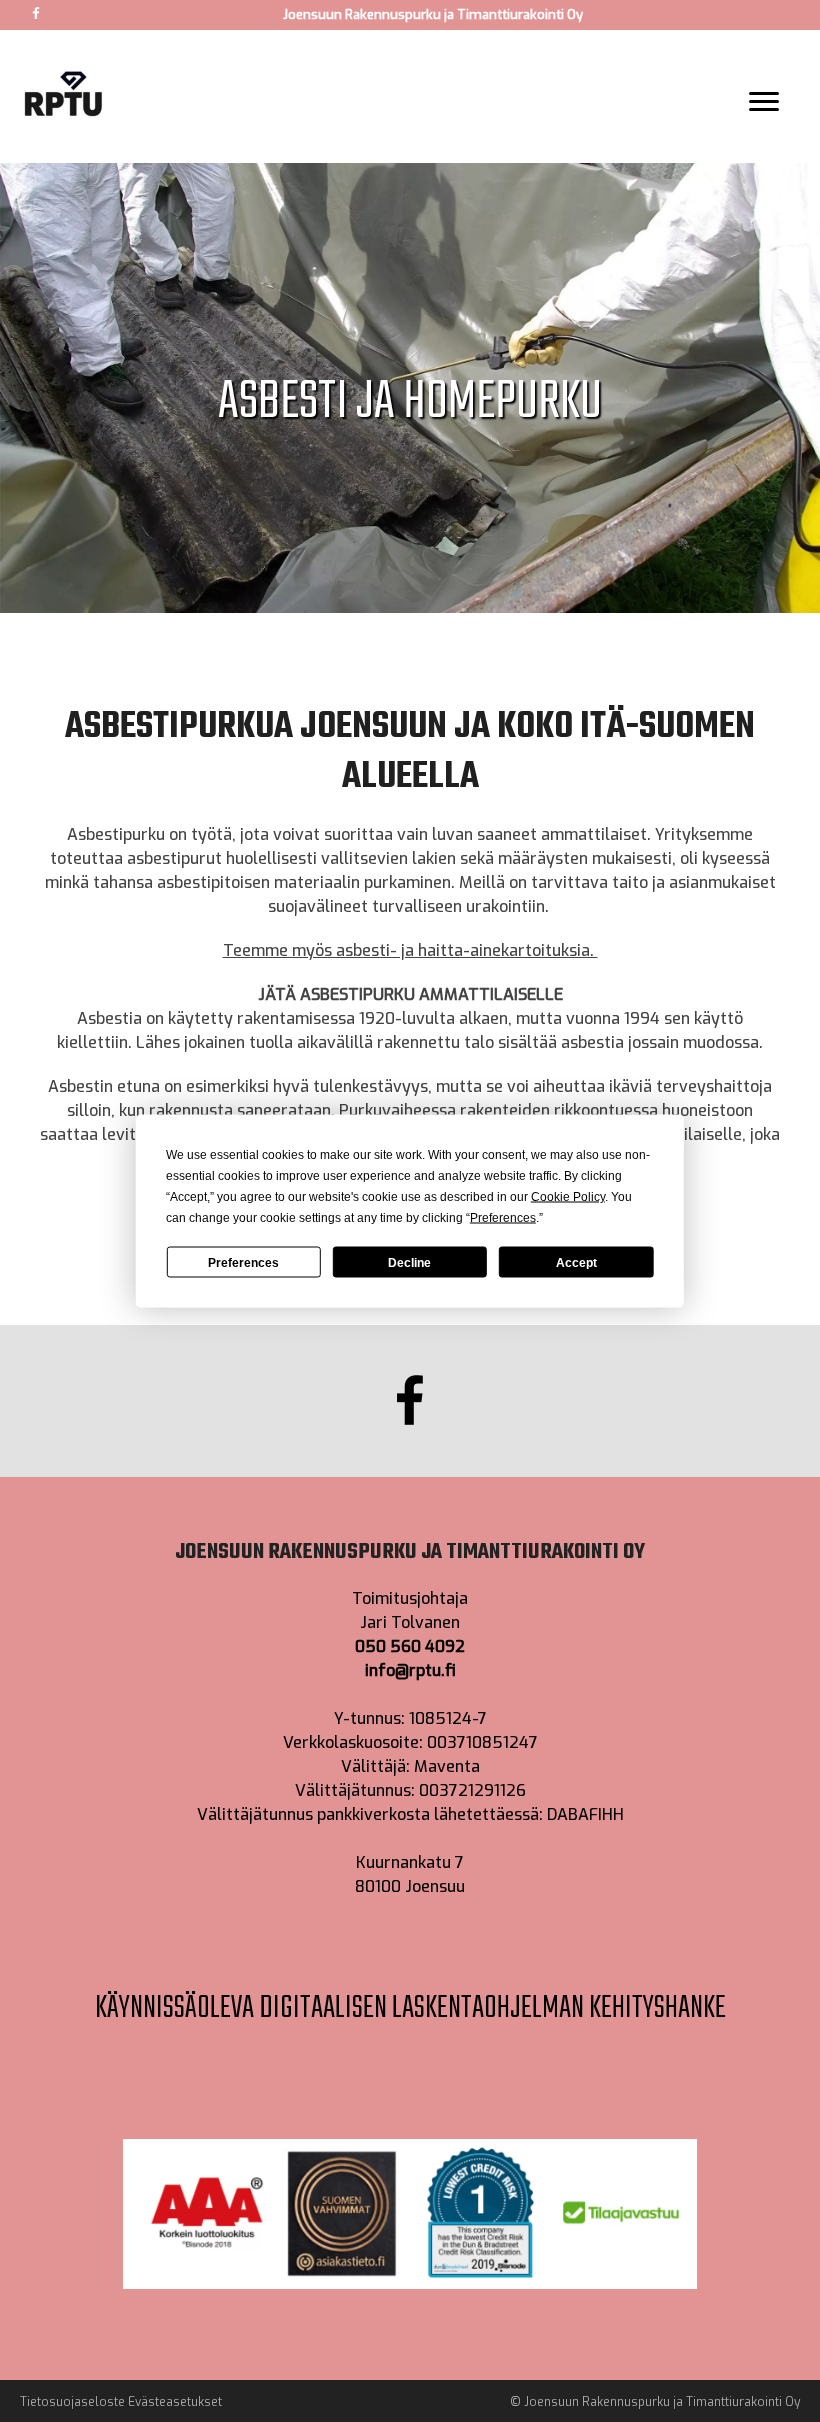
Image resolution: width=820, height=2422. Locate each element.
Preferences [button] (503, 1218)
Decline (409, 1262)
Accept (576, 1262)
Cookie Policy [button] (568, 1197)
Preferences (243, 1262)
